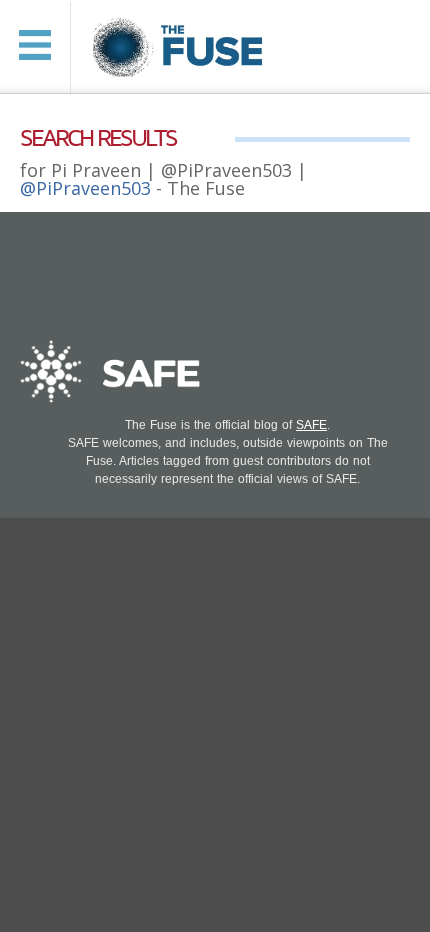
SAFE (311, 425)
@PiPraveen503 (85, 188)
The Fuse (180, 48)
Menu (35, 45)
